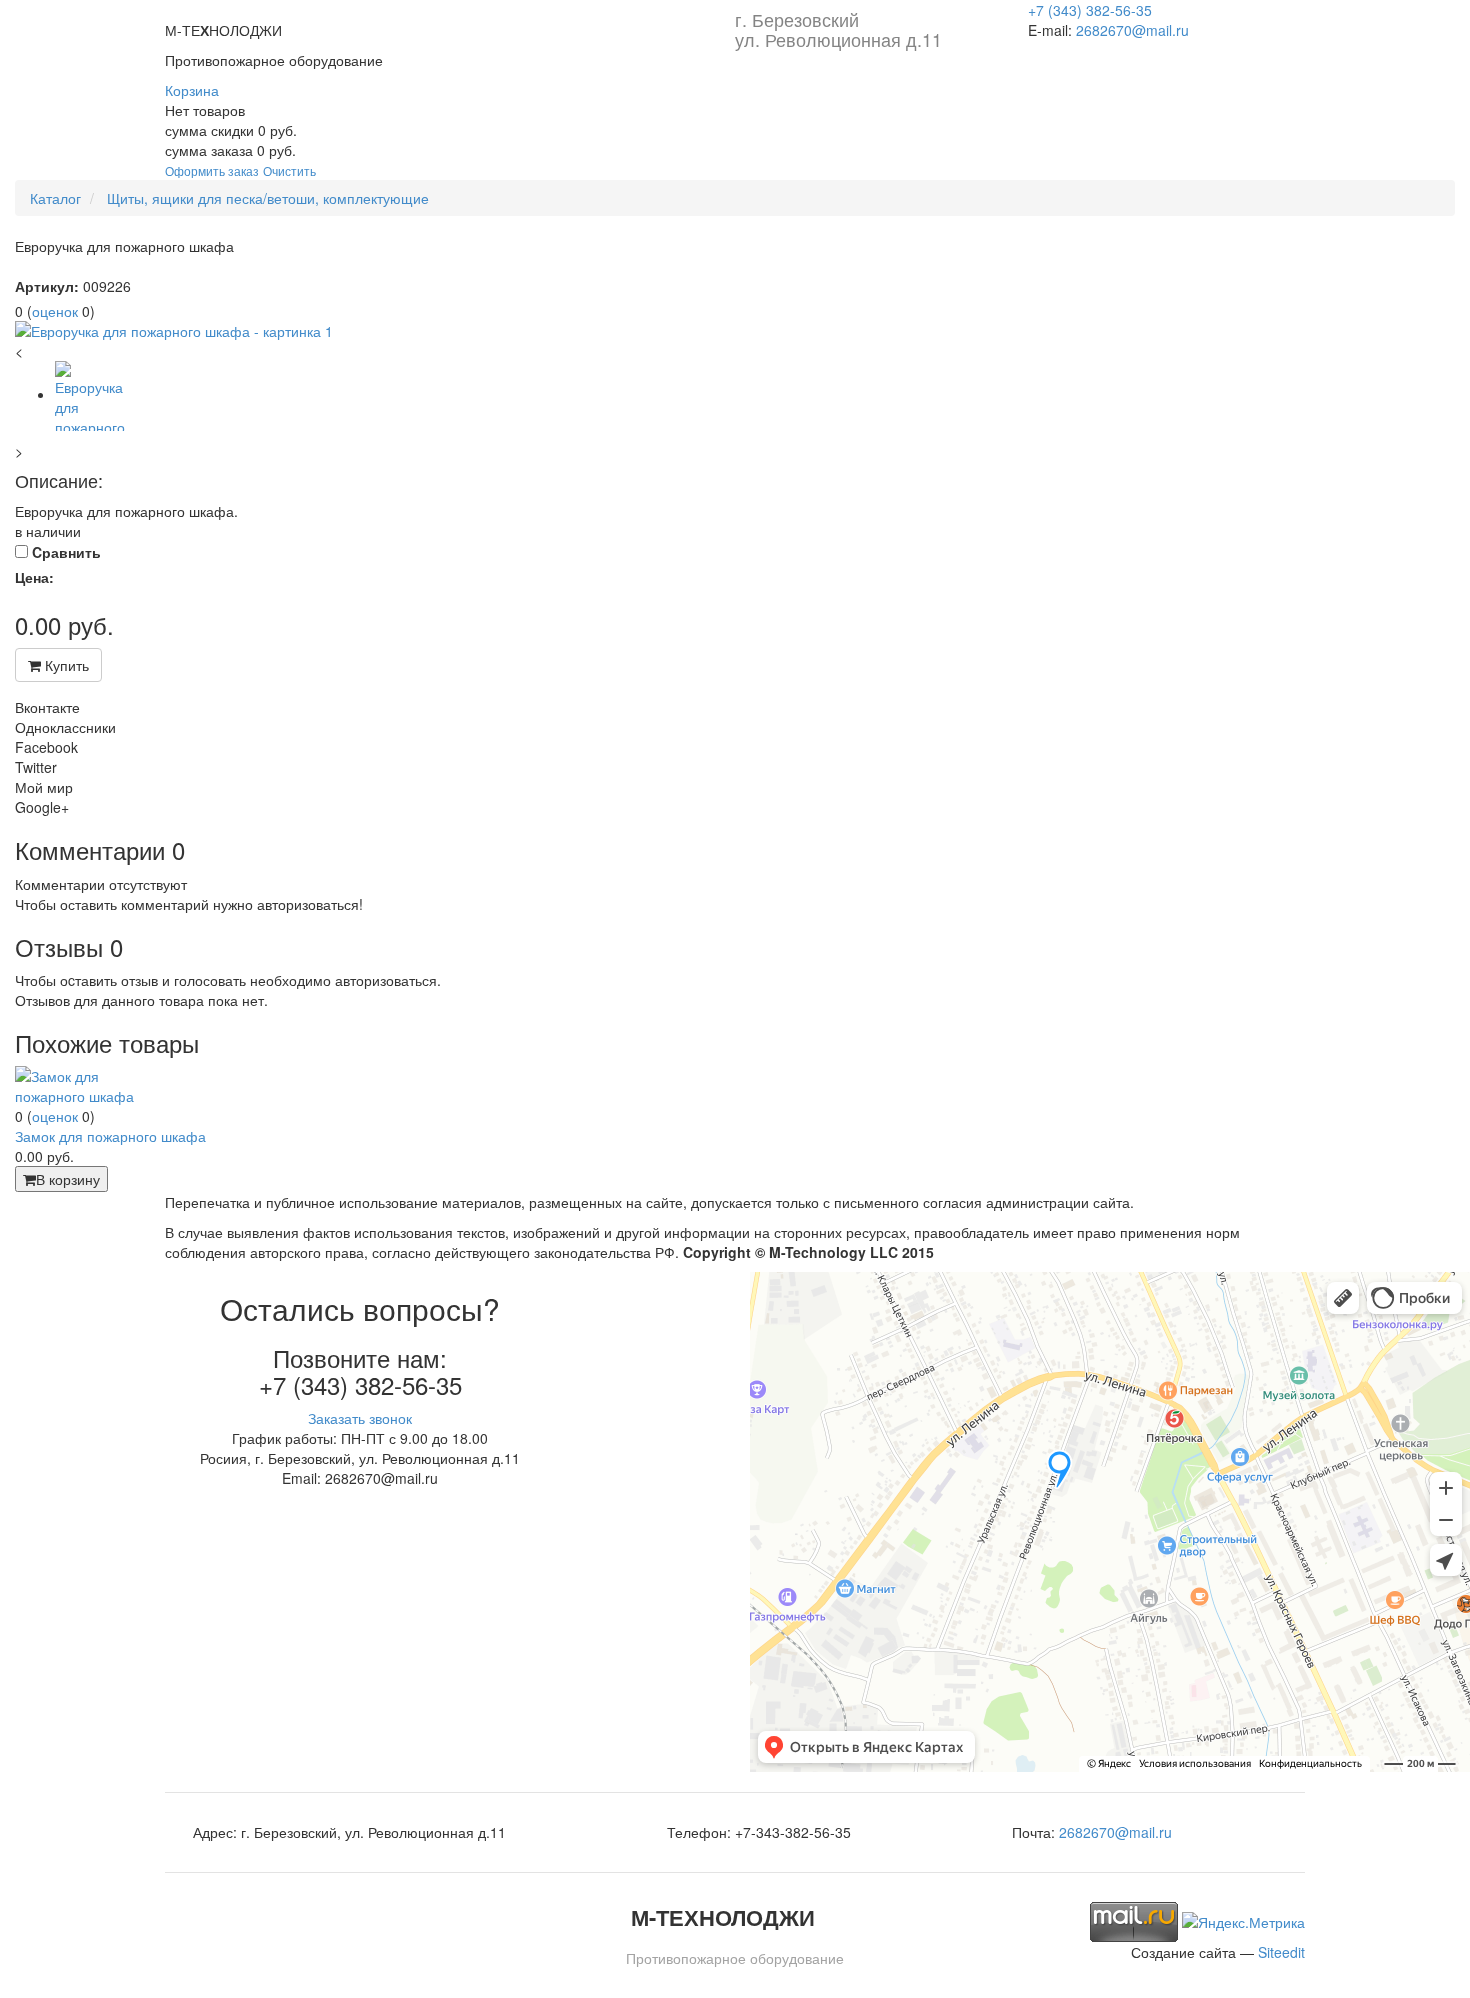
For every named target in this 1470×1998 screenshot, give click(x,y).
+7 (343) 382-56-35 (1090, 10)
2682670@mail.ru (1132, 30)
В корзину (68, 1179)
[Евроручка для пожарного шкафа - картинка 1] (735, 331)
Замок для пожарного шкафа (110, 1136)
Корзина (192, 90)
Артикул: (47, 286)
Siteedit (1281, 1952)
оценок (55, 311)
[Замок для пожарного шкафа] (90, 1084)
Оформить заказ (212, 170)
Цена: (34, 577)
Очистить (289, 170)
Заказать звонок (360, 1418)
